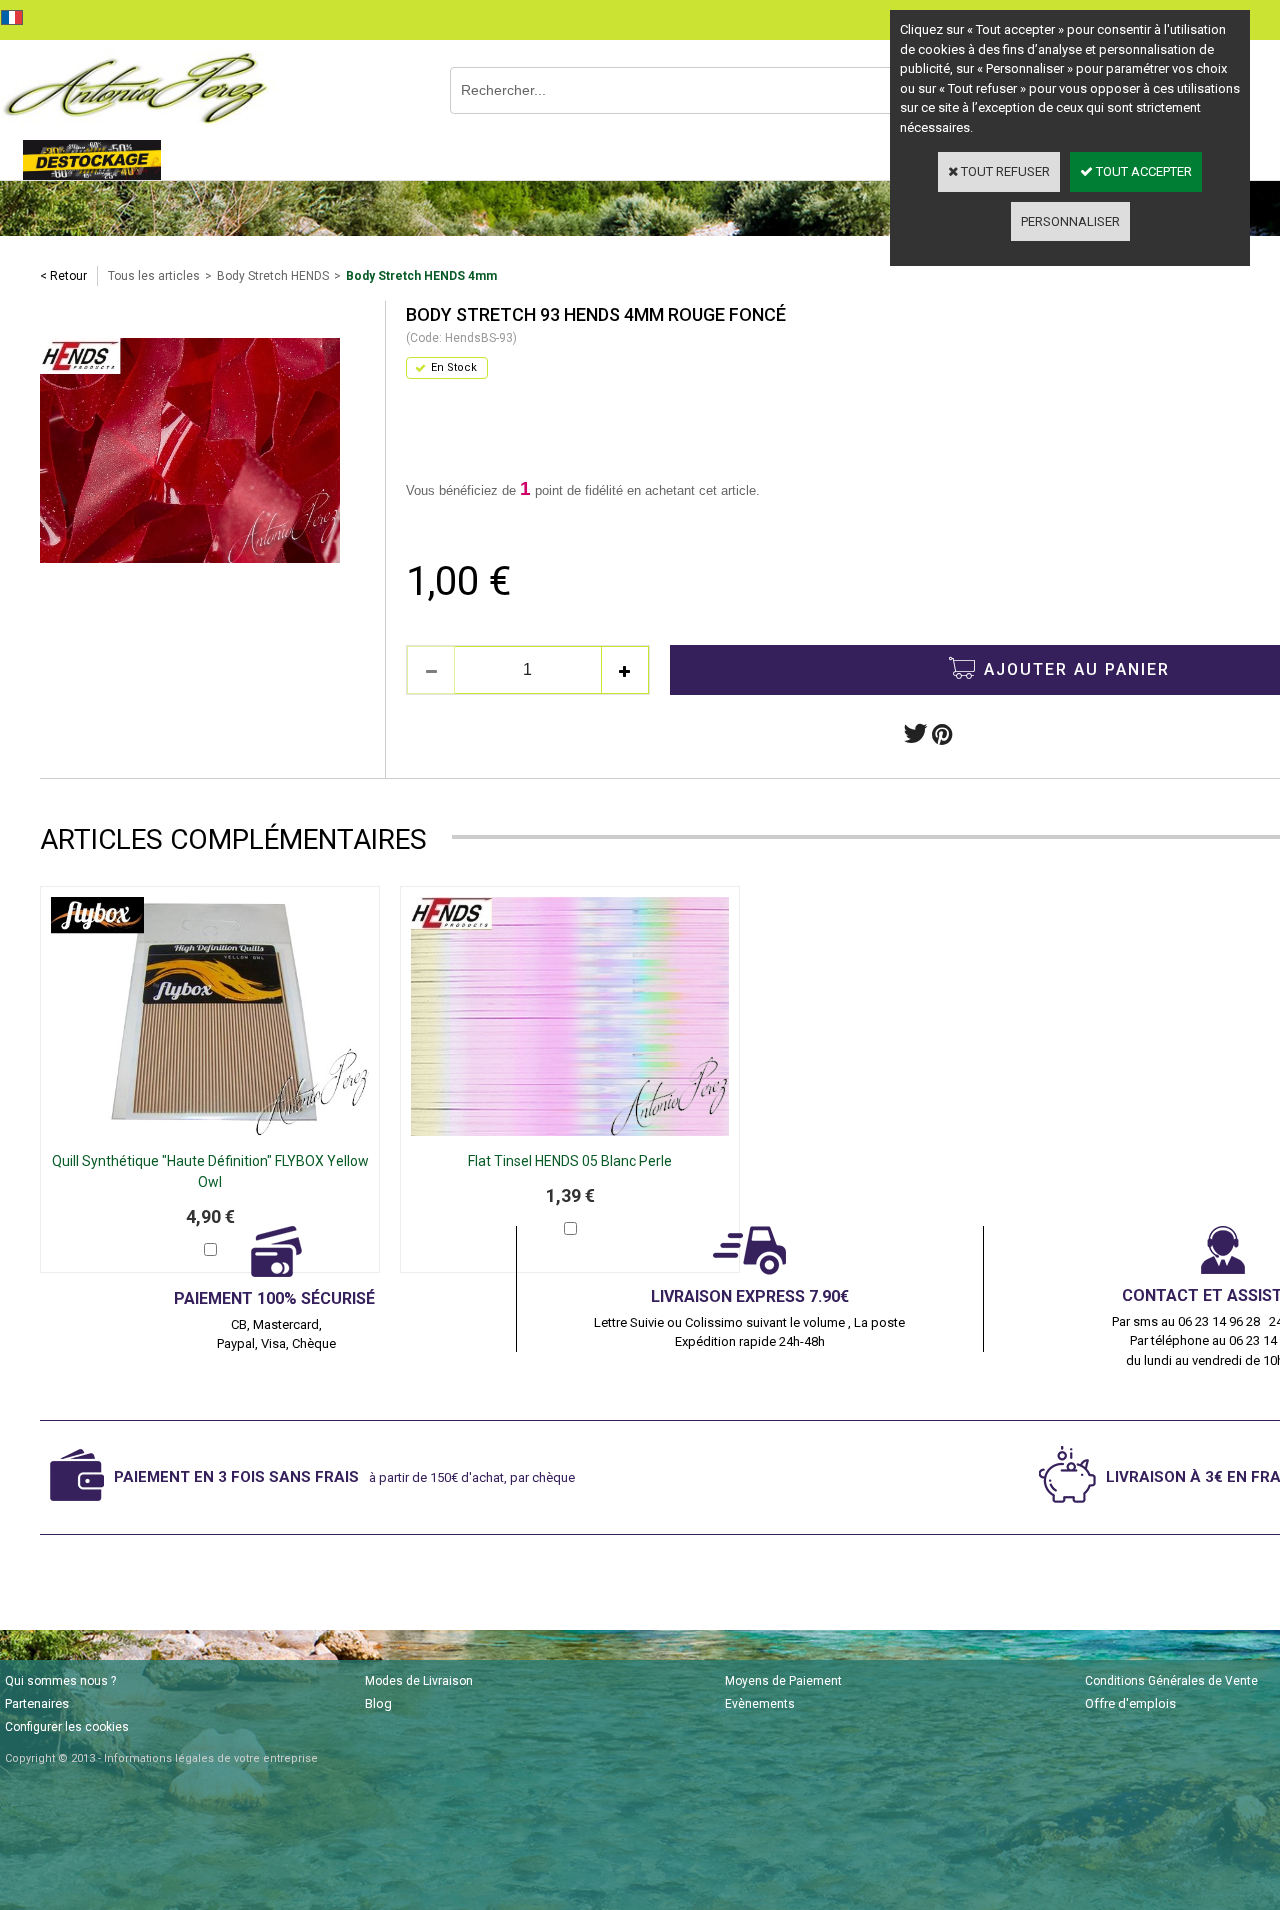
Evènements (760, 1704)
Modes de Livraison (419, 1681)
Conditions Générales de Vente (1171, 1681)
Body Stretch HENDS (273, 276)
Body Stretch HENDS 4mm (421, 276)
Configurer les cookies (67, 1727)
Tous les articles (154, 276)
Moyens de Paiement (783, 1681)
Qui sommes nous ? (60, 1681)
